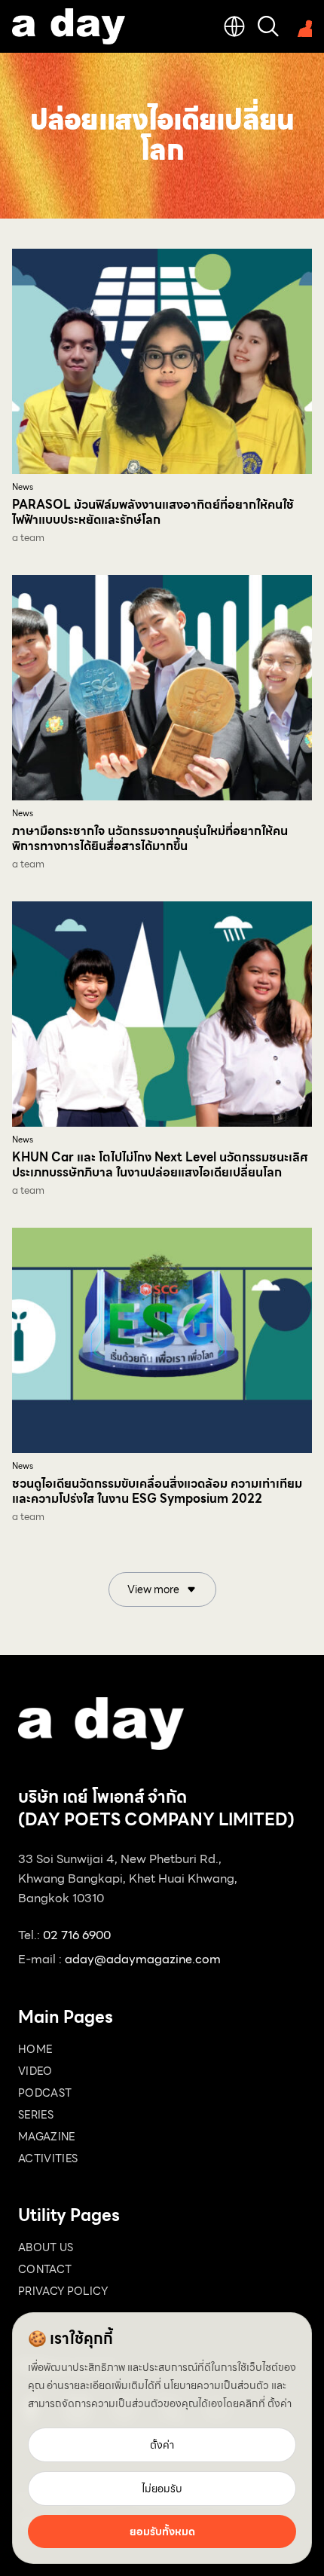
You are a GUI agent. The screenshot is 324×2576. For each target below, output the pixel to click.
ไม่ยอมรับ (162, 2489)
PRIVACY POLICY (63, 2291)
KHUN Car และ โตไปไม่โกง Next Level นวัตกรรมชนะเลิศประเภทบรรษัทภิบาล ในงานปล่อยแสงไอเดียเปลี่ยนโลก (160, 1165)
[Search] (268, 26)
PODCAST (45, 2093)
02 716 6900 (77, 1935)
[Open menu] (301, 26)
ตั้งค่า (280, 2403)
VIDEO (35, 2071)
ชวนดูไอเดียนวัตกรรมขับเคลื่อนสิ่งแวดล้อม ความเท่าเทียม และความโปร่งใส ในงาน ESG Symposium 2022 (157, 1491)
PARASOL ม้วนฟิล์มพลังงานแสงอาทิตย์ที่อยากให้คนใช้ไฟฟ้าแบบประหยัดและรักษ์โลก (153, 512)
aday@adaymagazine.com (143, 1959)
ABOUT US (46, 2247)
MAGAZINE (47, 2137)
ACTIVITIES (48, 2158)
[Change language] (234, 26)
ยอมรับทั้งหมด (162, 2532)
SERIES (36, 2115)
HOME (35, 2049)
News (23, 487)
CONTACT (45, 2269)
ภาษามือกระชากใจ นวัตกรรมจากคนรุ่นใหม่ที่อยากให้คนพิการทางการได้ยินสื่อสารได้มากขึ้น (150, 838)
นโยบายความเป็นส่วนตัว (216, 2385)
